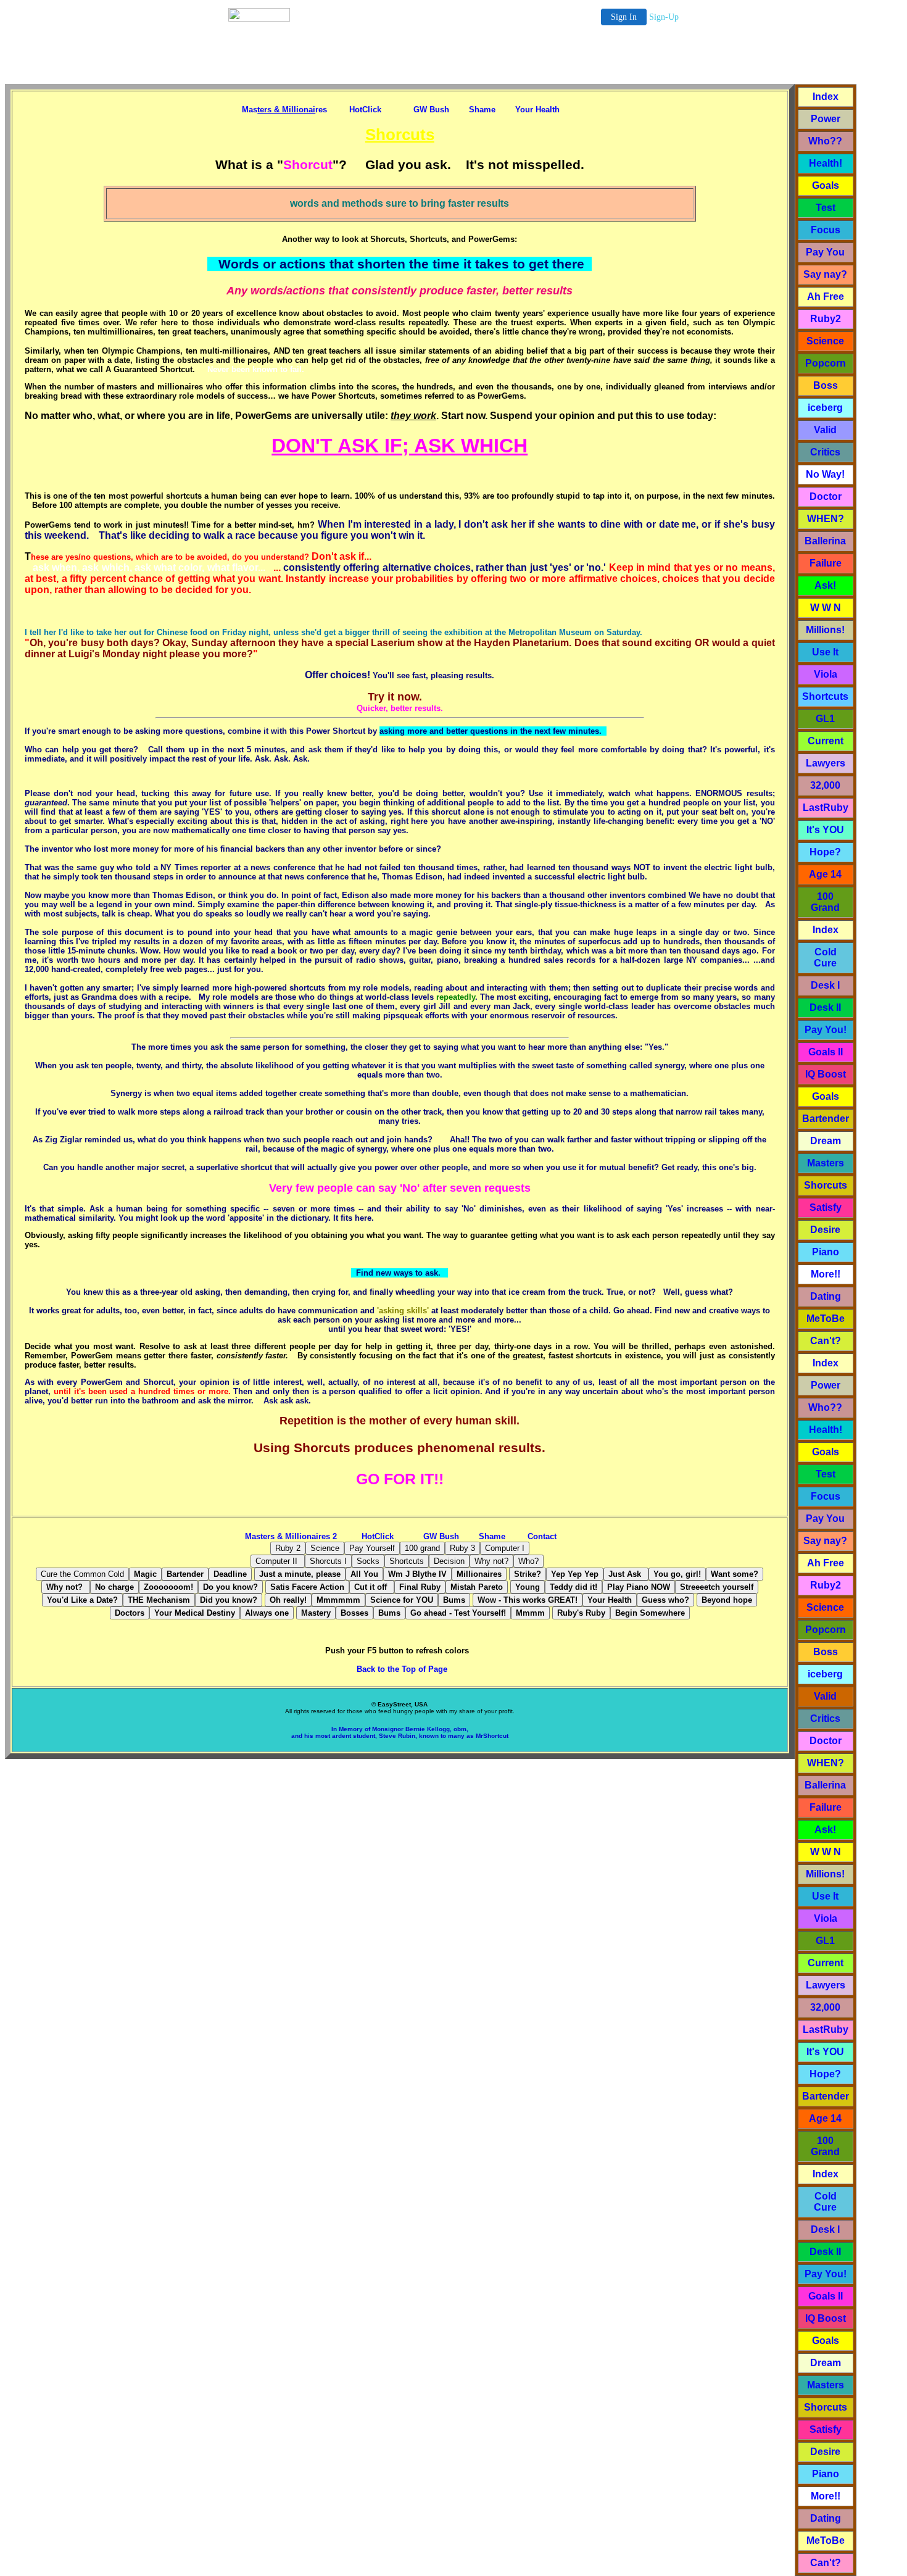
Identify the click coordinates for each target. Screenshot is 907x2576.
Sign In (624, 17)
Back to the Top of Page (400, 1669)
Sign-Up (664, 17)
